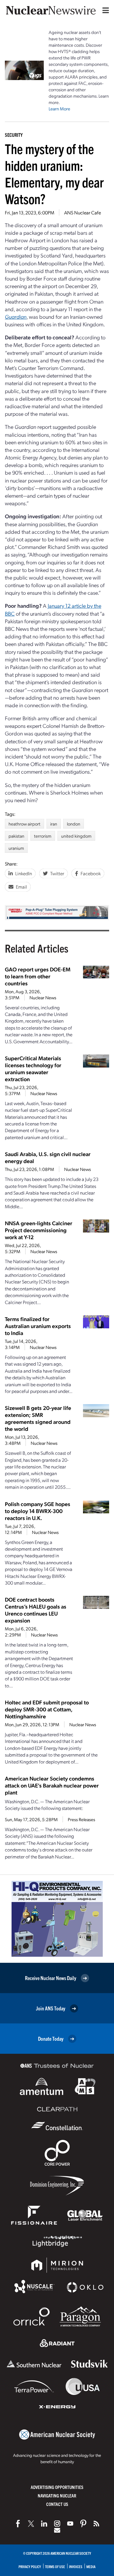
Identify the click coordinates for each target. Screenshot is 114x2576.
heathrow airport (24, 824)
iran (54, 824)
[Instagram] (57, 2524)
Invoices (76, 2566)
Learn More (59, 109)
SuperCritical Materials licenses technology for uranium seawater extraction (33, 1068)
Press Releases (81, 1819)
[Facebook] (18, 2524)
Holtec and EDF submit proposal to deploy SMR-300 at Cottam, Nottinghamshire (47, 1709)
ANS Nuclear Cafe (83, 212)
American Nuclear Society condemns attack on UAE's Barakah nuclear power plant (52, 1785)
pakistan (16, 836)
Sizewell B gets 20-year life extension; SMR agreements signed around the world (38, 1418)
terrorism (43, 836)
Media (91, 2566)
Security (14, 135)
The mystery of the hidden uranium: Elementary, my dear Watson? (54, 173)
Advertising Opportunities (57, 2487)
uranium (16, 848)
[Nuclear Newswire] (96, 2524)
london (74, 824)
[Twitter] (31, 2524)
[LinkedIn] (44, 2524)
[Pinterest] (83, 2524)
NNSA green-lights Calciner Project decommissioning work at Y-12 (39, 1230)
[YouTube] (70, 2524)
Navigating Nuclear (57, 2495)
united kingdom (76, 836)
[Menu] (104, 10)
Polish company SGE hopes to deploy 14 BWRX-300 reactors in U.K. (38, 1511)
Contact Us (57, 2504)
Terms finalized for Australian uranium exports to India (38, 1326)
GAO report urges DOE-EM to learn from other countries (38, 976)
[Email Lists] (57, 2530)
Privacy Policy (30, 2566)
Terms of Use (55, 2566)
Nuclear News (43, 997)
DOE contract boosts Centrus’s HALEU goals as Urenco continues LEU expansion (36, 1610)
